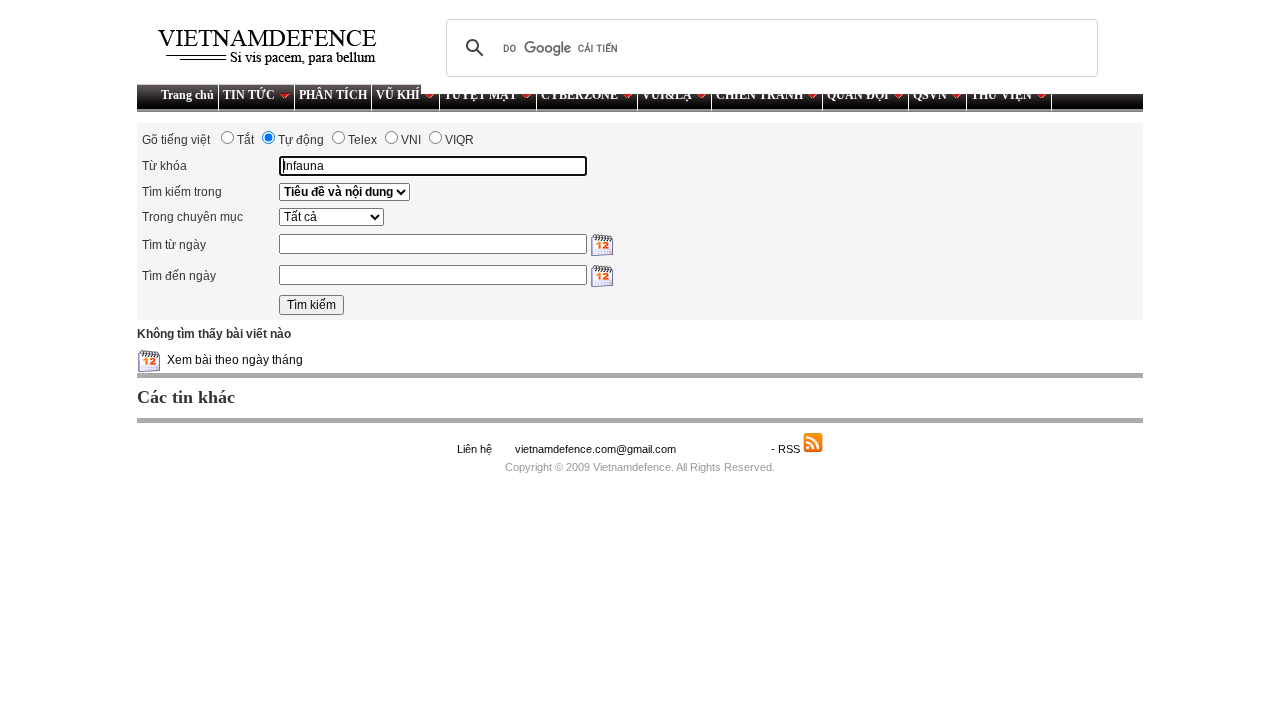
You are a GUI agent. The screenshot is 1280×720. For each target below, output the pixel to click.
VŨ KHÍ (398, 95)
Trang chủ (187, 95)
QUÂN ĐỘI (858, 95)
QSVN (930, 95)
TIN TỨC (249, 95)
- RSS (787, 449)
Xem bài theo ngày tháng (235, 360)
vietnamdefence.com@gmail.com (597, 449)
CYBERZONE (579, 95)
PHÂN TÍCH (333, 95)
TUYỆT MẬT (480, 95)
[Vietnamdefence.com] (276, 47)
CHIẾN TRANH (759, 95)
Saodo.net (725, 449)
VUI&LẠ (667, 95)
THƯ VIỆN (1001, 95)
